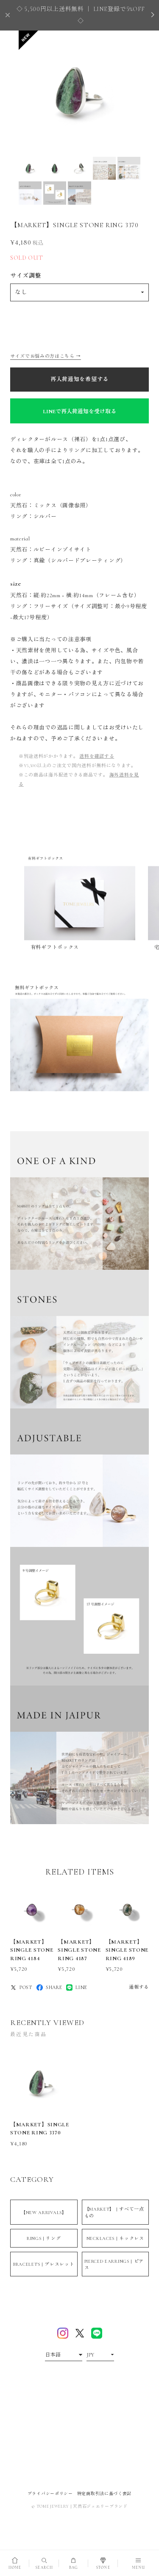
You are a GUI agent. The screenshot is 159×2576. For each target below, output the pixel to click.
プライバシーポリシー (50, 2494)
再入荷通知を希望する (79, 379)
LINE (81, 1987)
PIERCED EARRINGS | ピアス (114, 2264)
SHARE (54, 1987)
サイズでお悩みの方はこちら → (46, 356)
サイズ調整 (26, 276)
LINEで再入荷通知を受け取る (79, 412)
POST (26, 1987)
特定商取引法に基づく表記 (104, 2494)
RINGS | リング (44, 2238)
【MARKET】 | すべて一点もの (114, 2212)
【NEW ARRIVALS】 (44, 2213)
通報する (139, 1987)
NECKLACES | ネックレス (115, 2238)
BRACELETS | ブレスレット (44, 2264)
